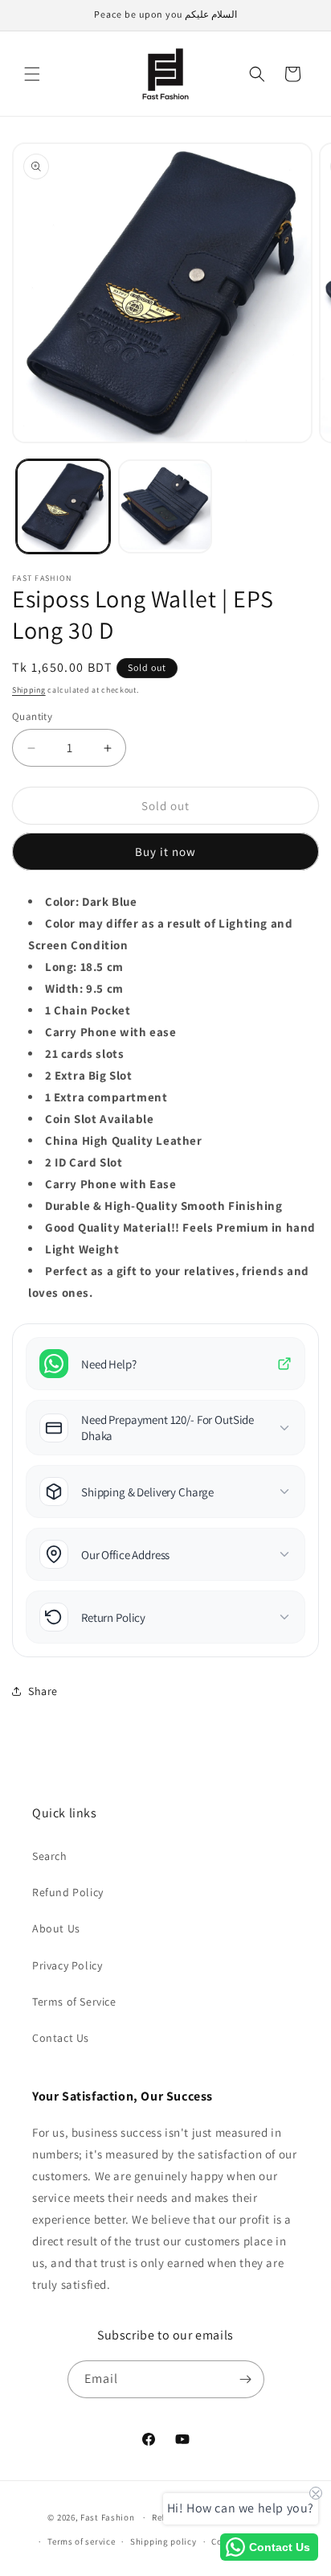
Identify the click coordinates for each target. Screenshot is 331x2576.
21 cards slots (84, 1053)
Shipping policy (163, 2541)
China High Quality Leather (124, 1140)
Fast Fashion (107, 2517)
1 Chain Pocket (88, 1010)
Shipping (29, 690)
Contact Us (61, 2038)
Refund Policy (68, 1892)
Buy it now (165, 852)
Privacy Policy (67, 1965)
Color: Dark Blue (91, 901)
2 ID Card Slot (84, 1162)
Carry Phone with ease (111, 1032)
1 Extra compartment (106, 1097)
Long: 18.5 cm (84, 967)
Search (50, 1856)
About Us (56, 1928)
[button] (32, 74)
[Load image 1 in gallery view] (63, 506)
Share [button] (43, 1691)
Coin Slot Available (99, 1119)
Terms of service (81, 2541)
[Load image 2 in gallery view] (165, 506)
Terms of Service (74, 2002)
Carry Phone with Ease (111, 1184)
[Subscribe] (246, 2379)
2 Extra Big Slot (89, 1075)
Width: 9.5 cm (84, 988)
